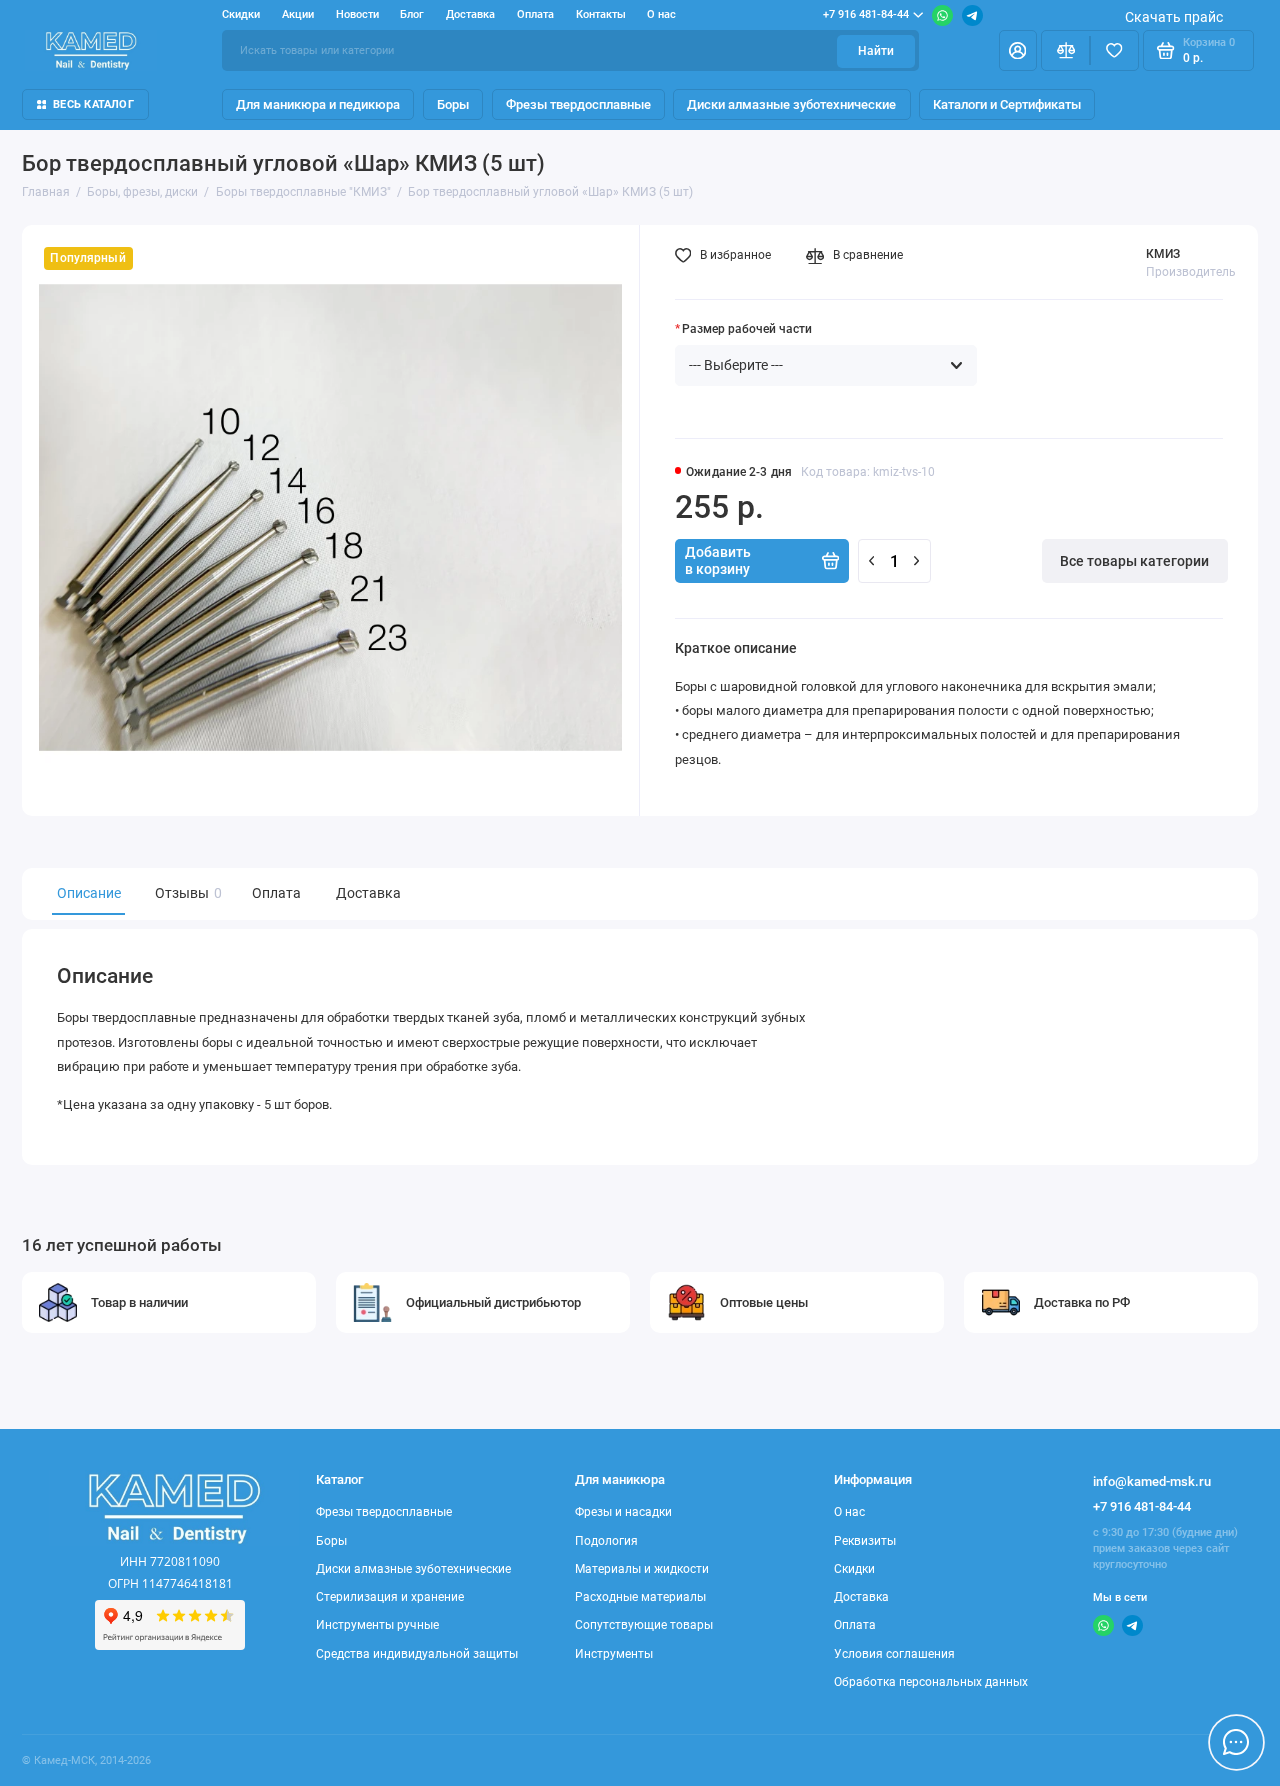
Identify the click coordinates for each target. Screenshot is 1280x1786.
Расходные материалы (640, 1597)
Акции (298, 14)
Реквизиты (865, 1541)
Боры (453, 104)
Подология (606, 1541)
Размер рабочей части (747, 329)
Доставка (470, 14)
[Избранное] (1114, 50)
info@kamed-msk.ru (1152, 1481)
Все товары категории (1134, 561)
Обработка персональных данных (931, 1682)
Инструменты (614, 1654)
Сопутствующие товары (644, 1625)
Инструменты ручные (377, 1625)
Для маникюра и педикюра (318, 104)
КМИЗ (1163, 254)
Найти (876, 51)
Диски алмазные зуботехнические (791, 104)
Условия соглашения (894, 1654)
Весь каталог (93, 104)
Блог (412, 14)
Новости (357, 14)
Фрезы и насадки (623, 1512)
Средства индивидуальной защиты (417, 1654)
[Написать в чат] (1236, 1742)
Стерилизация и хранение (390, 1597)
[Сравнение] (1065, 50)
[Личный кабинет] (1018, 50)
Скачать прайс (1174, 17)
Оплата (535, 14)
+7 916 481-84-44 (866, 14)
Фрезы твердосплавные (578, 104)
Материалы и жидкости (642, 1569)
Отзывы (186, 893)
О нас (661, 14)
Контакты (601, 14)
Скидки (241, 14)
